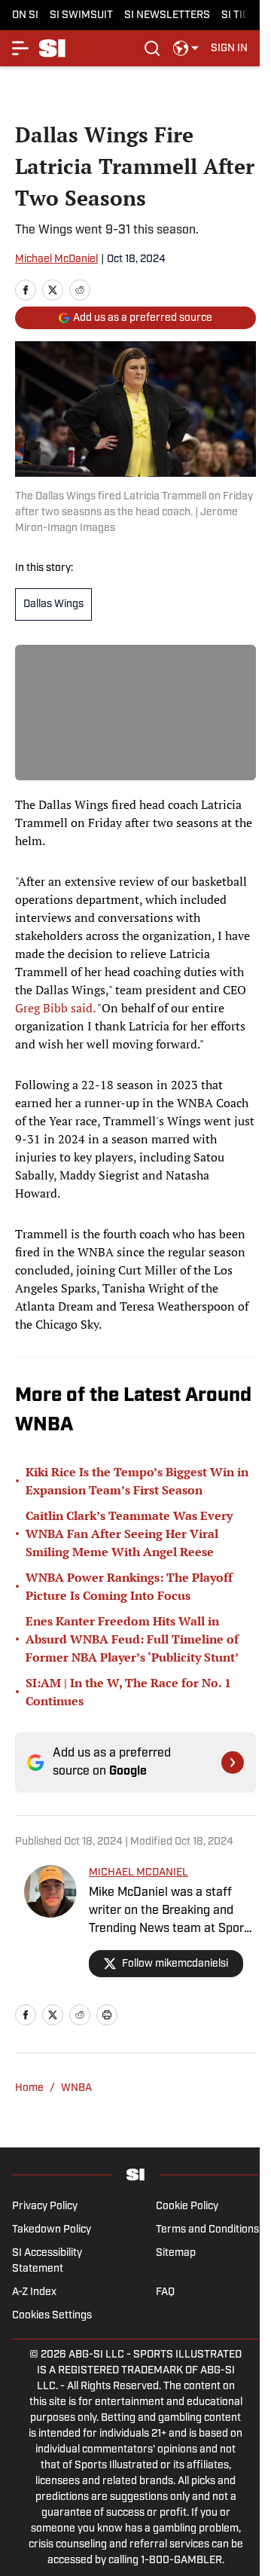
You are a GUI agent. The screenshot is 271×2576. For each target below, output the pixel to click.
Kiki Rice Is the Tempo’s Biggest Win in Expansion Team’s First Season (137, 1481)
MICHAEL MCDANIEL (139, 1873)
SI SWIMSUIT (81, 15)
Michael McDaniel (56, 259)
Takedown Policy (52, 2230)
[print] (107, 2015)
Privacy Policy (45, 2207)
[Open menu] (21, 48)
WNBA (76, 2088)
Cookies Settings (52, 2316)
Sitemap (176, 2253)
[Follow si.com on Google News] (233, 1763)
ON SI (25, 15)
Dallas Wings (53, 604)
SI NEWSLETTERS (167, 15)
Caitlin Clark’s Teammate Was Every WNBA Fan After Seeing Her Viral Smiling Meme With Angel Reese (129, 1534)
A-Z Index (34, 2292)
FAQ (165, 2292)
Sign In (229, 49)
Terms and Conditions (207, 2230)
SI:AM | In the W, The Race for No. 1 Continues (128, 1692)
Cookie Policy (187, 2207)
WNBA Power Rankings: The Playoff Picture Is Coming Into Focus (129, 1586)
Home (29, 2088)
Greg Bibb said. (56, 1008)
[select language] (186, 48)
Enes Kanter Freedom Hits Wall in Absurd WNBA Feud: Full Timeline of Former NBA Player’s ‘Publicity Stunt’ (132, 1639)
